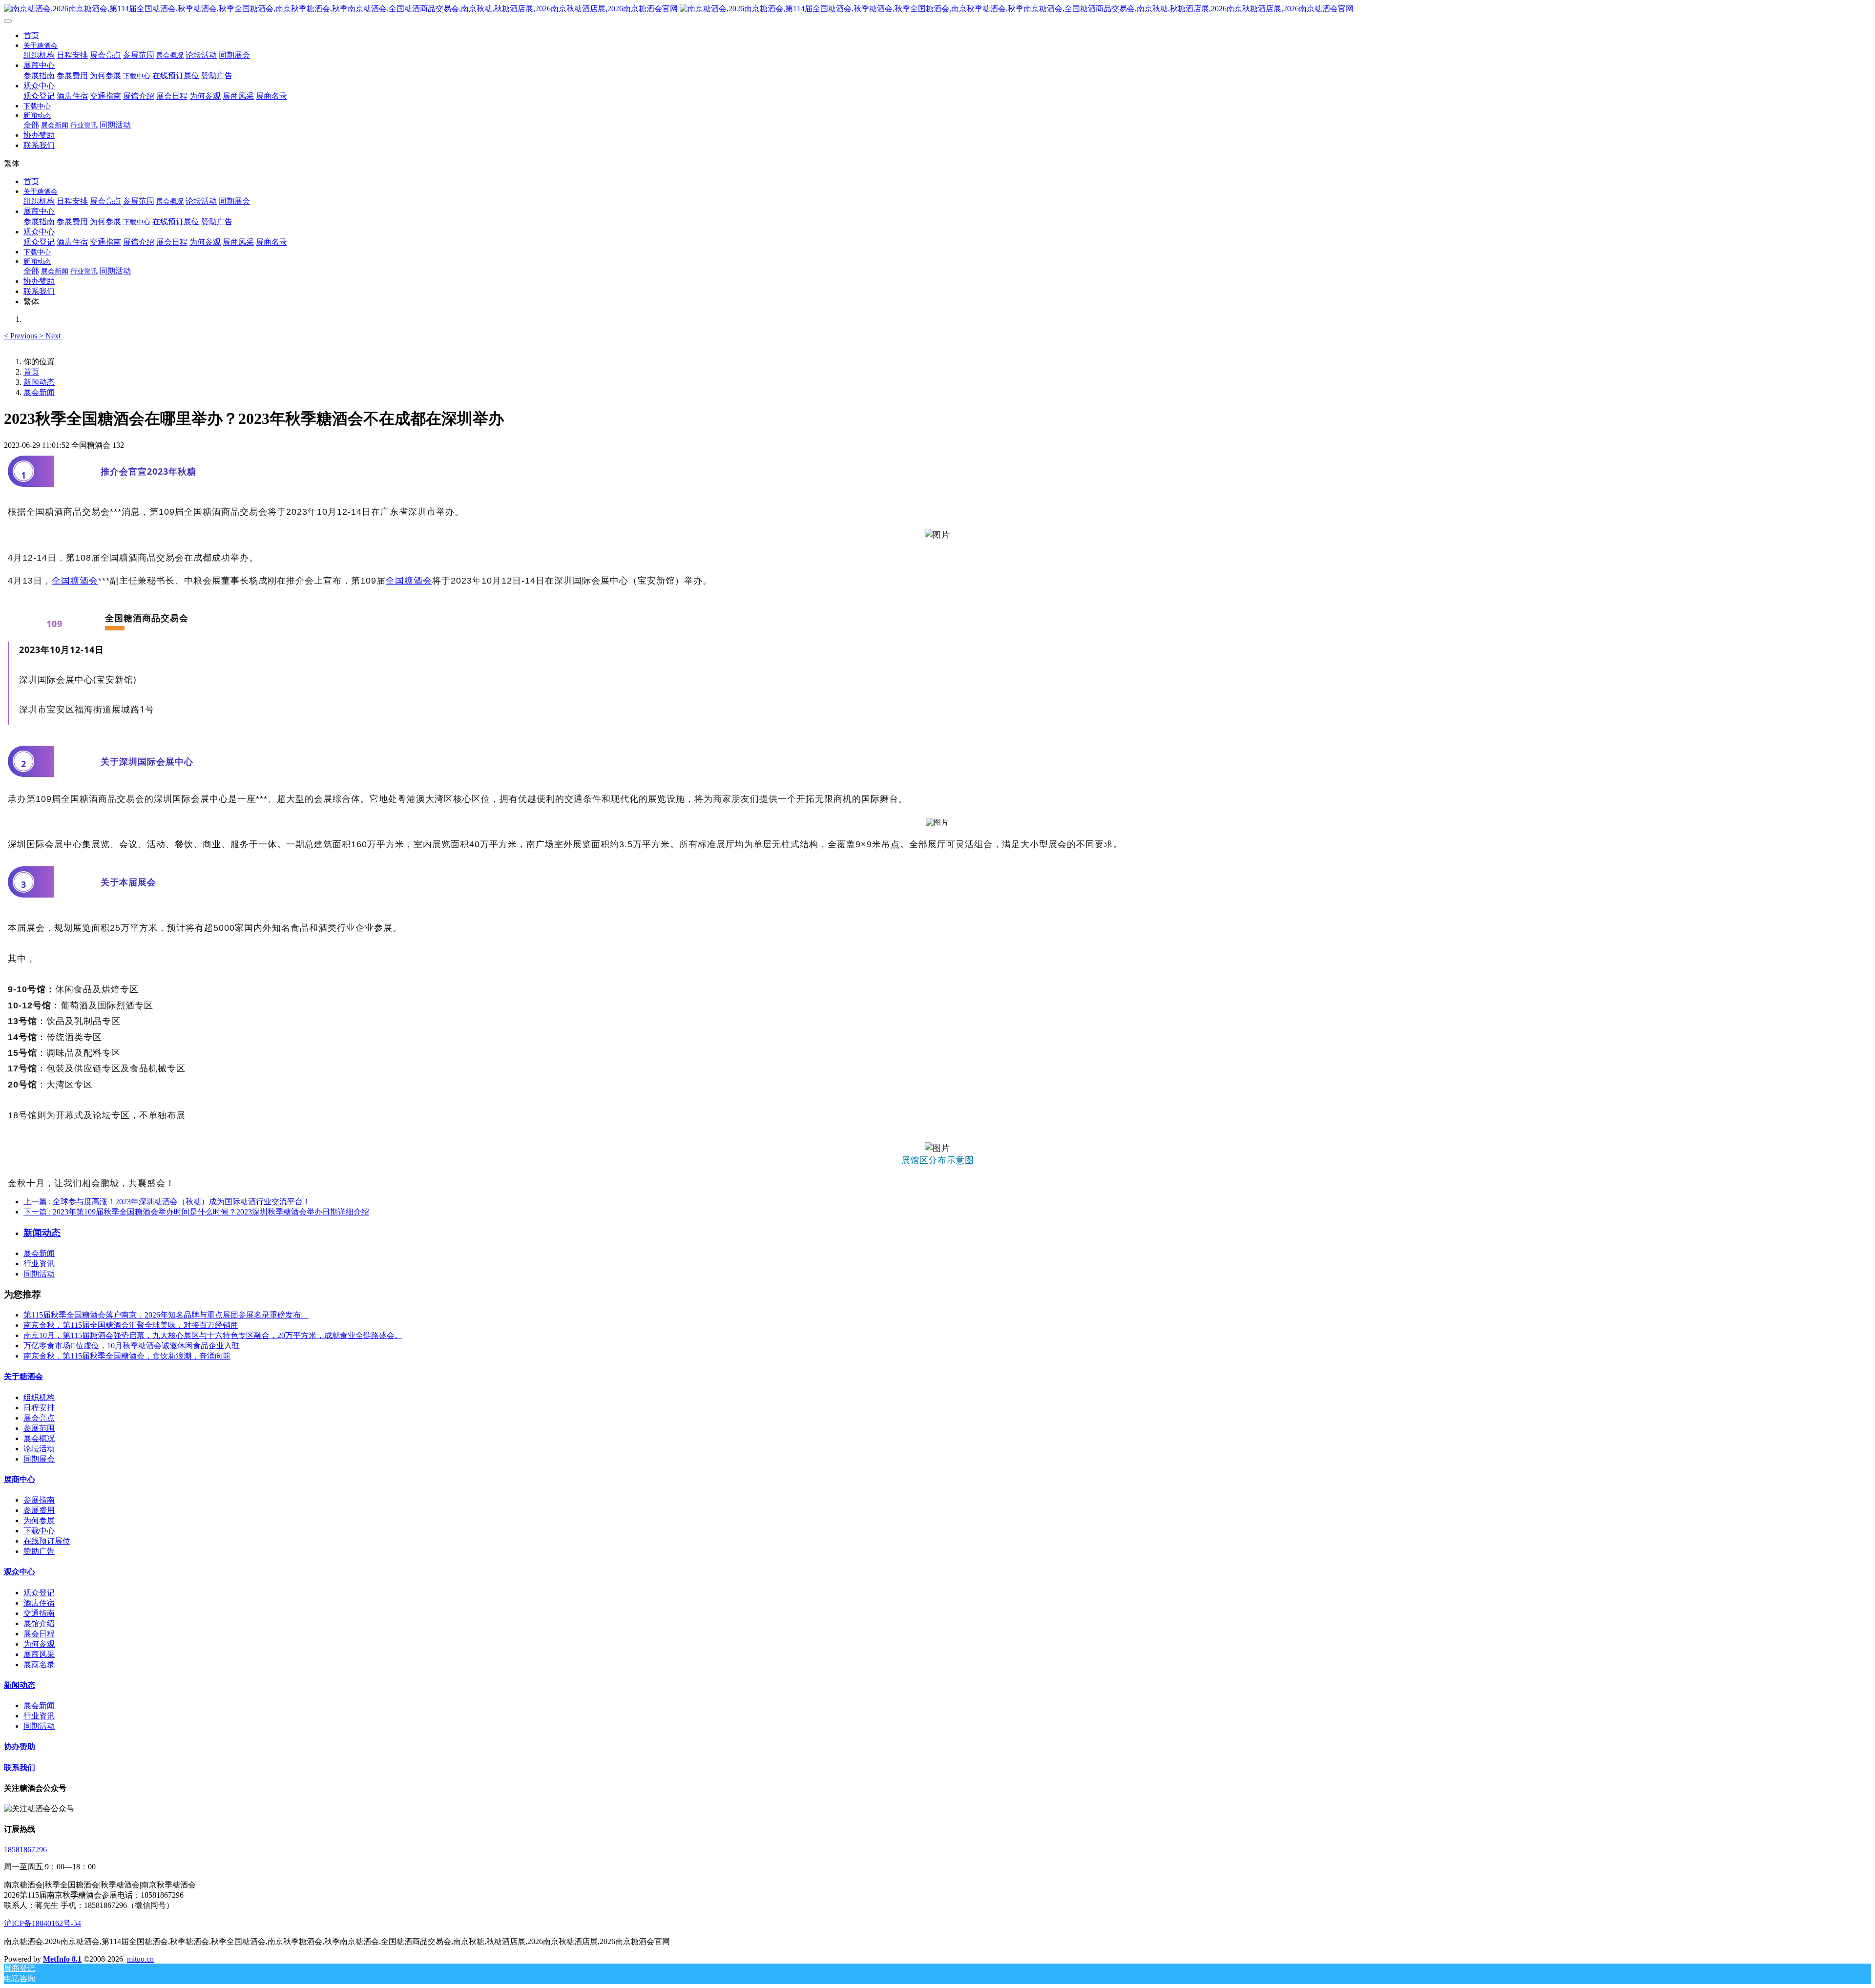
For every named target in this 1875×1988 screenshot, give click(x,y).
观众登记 (39, 1593)
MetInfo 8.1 (62, 1959)
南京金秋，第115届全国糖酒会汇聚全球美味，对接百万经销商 (131, 1325)
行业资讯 (39, 1264)
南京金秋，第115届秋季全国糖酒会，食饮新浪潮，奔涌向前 (127, 1356)
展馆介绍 (39, 1623)
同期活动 (39, 1274)
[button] (21, 336)
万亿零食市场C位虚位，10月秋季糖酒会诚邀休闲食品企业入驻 (132, 1346)
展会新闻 (39, 392)
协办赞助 (20, 1747)
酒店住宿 (39, 1603)
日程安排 (39, 1408)
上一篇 (167, 1202)
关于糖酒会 (23, 1376)
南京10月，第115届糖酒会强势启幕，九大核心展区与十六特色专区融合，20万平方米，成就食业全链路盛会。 (213, 1335)
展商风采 (39, 1654)
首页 (31, 35)
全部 (31, 125)
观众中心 (20, 1572)
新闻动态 (39, 382)
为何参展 (39, 1520)
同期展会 (39, 1459)
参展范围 (39, 1428)
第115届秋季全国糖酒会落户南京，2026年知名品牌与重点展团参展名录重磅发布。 (166, 1315)
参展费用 (39, 1510)
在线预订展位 (47, 1541)
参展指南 (39, 1500)
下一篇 (196, 1212)
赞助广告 (39, 1551)
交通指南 (39, 1613)
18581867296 (25, 1850)
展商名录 (39, 1664)
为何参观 (39, 1644)
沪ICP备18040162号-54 (42, 1923)
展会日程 (39, 1634)
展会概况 (39, 1438)
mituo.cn (140, 1959)
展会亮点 (39, 1418)
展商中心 (20, 1479)
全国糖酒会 (75, 581)
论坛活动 (39, 1449)
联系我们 (20, 1768)
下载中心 (39, 1531)
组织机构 (39, 1397)
